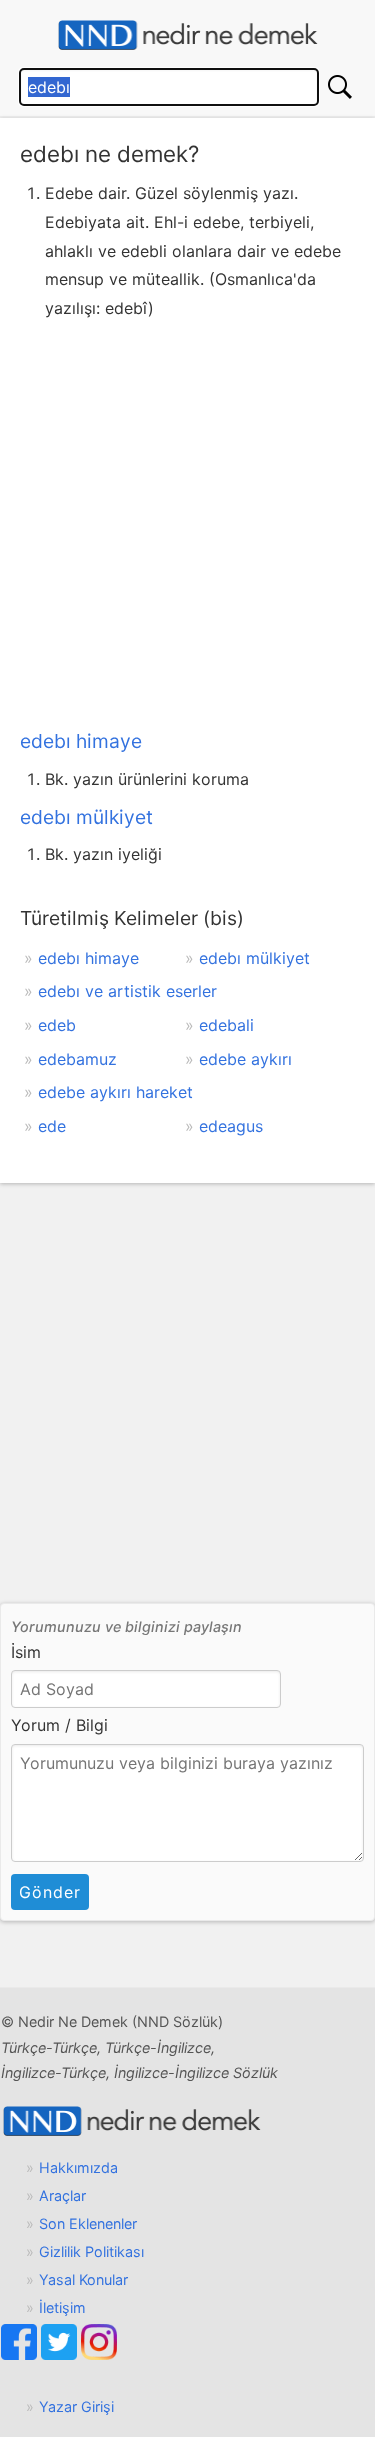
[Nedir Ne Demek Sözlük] (187, 35)
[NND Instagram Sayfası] (99, 2354)
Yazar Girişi (76, 2406)
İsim (26, 1652)
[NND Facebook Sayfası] (21, 2354)
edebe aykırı (245, 1059)
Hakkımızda (78, 2167)
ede (52, 1126)
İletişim (62, 2307)
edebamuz (77, 1059)
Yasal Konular (83, 2279)
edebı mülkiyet (86, 817)
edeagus (231, 1126)
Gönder (50, 1892)
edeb (57, 1025)
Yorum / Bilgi (59, 1725)
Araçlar (62, 2195)
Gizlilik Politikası (91, 2251)
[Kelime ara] (340, 87)
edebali (226, 1025)
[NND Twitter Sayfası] (61, 2354)
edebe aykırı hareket (115, 1092)
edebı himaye (81, 741)
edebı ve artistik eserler (127, 991)
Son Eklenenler (88, 2223)
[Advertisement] (187, 520)
